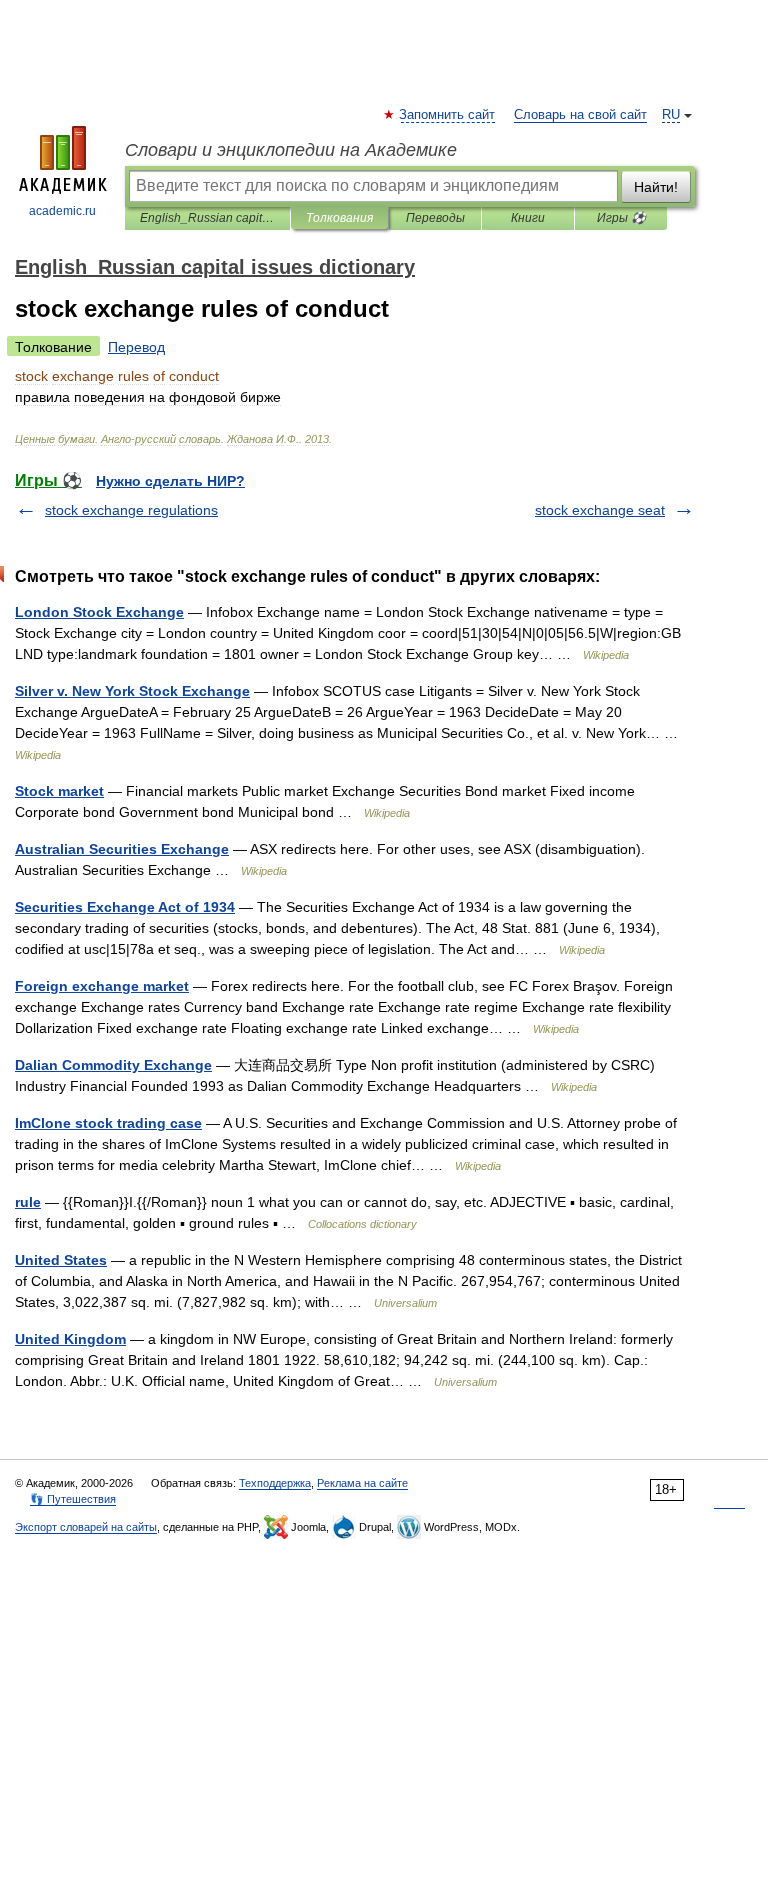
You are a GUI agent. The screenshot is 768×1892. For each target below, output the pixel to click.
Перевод (136, 347)
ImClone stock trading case (108, 1123)
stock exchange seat (600, 510)
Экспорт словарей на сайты (86, 1527)
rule (28, 1202)
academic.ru (62, 211)
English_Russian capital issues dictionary (207, 218)
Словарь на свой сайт (580, 115)
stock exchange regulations (131, 510)
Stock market (59, 791)
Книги (528, 218)
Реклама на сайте (362, 1483)
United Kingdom (70, 1339)
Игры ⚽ (621, 218)
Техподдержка (275, 1483)
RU (671, 115)
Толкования (339, 218)
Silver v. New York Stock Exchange (132, 691)
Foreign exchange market (102, 986)
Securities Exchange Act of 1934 (125, 907)
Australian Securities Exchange (122, 849)
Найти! (656, 187)
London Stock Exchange (99, 612)
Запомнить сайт (448, 115)
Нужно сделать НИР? (170, 481)
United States (61, 1260)
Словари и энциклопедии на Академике (291, 150)
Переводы (435, 218)
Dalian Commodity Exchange (113, 1065)
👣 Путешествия (73, 1499)
